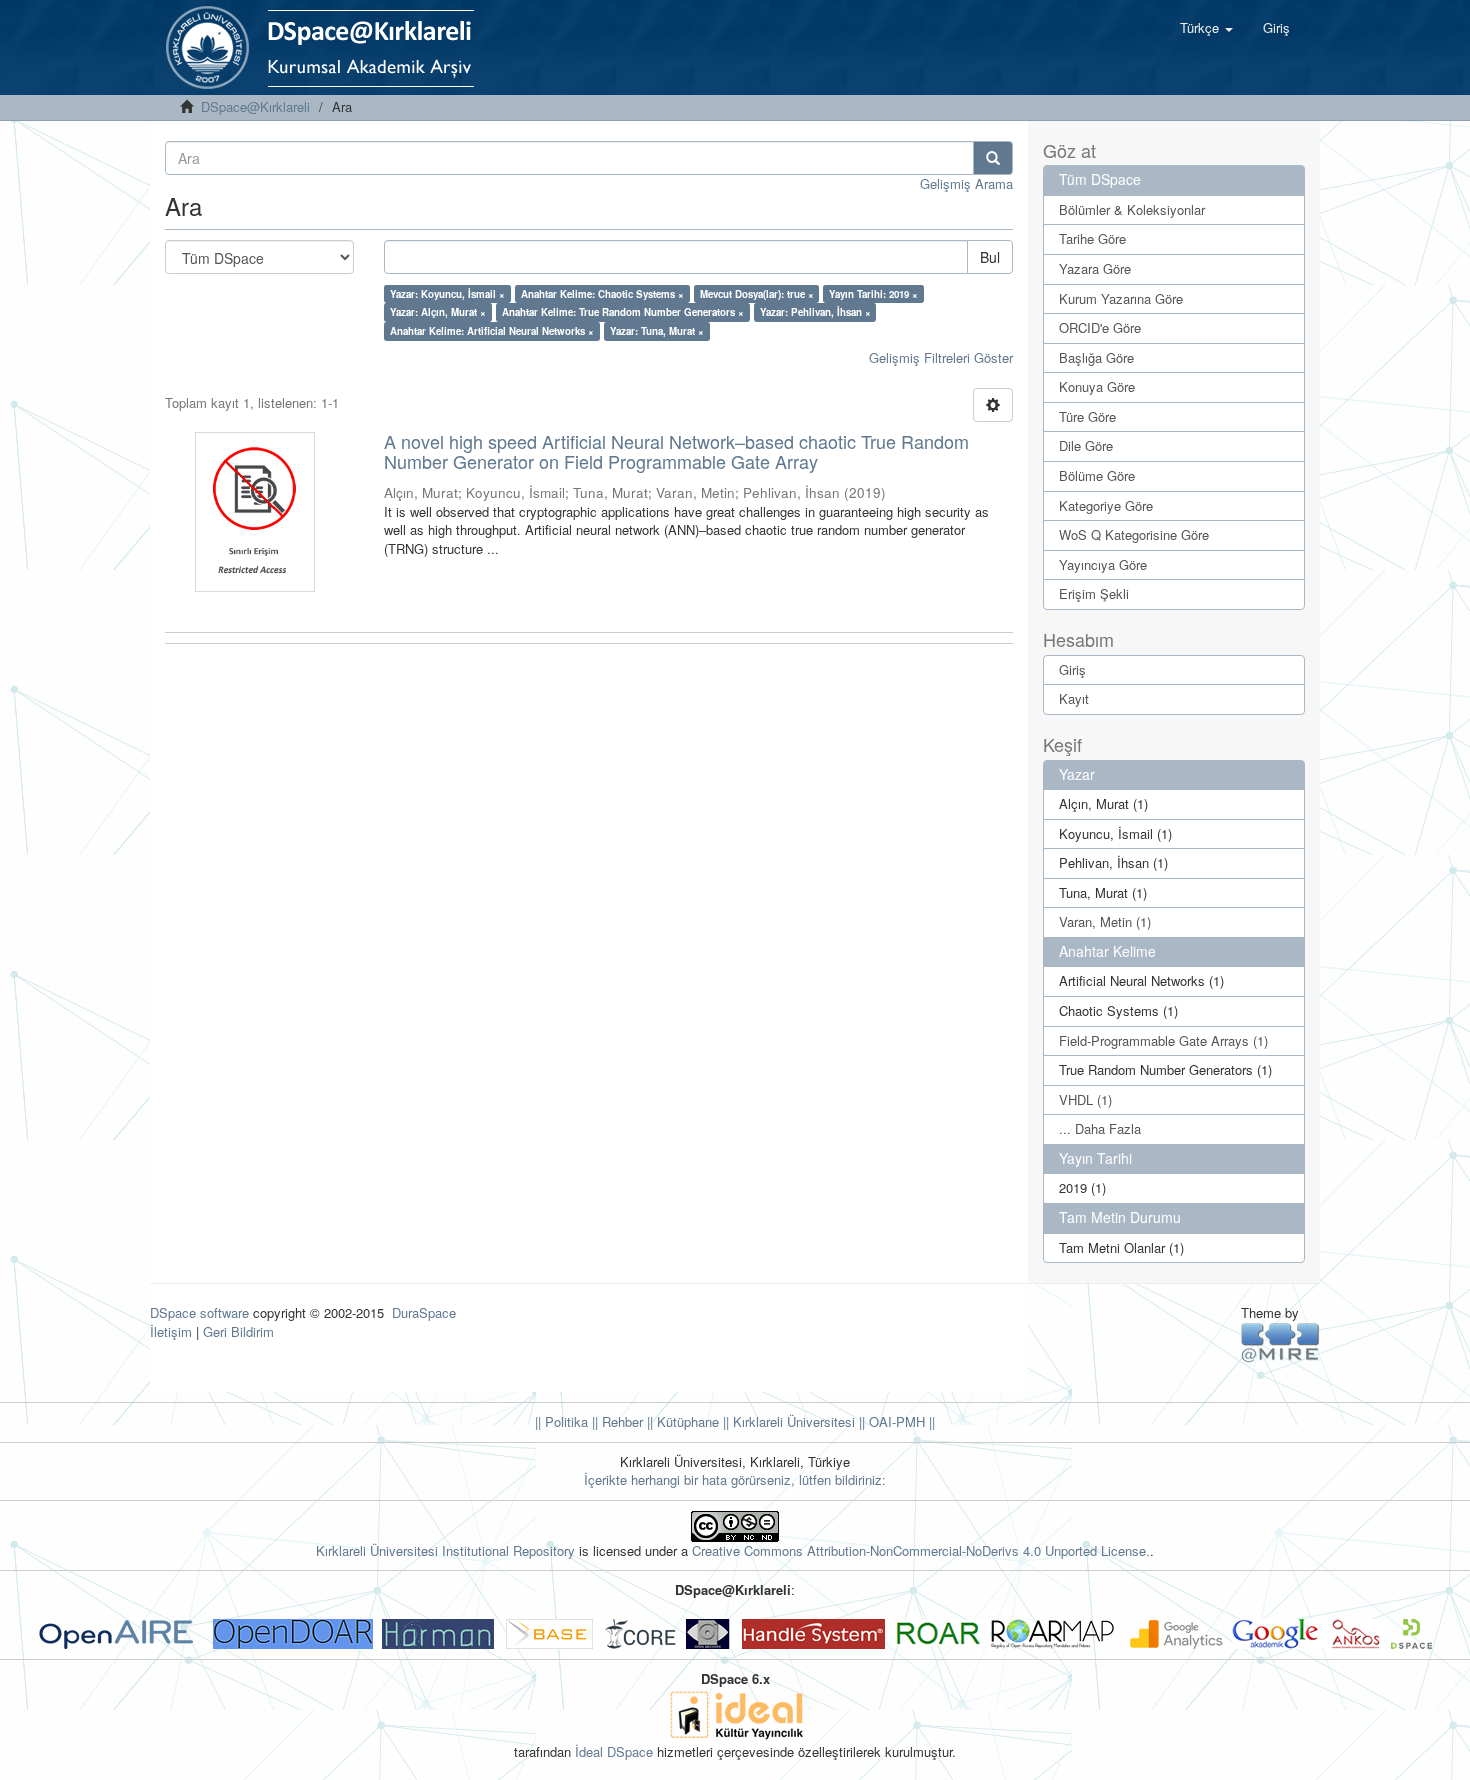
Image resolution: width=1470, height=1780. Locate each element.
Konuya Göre (1097, 386)
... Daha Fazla (1100, 1128)
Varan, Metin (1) (1105, 921)
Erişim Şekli (1094, 593)
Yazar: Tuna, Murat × (657, 331)
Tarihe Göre (1092, 238)
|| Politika (561, 1421)
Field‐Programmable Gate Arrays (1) (1163, 1040)
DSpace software (199, 1312)
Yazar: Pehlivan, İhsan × (815, 312)
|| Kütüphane (681, 1421)
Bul (990, 257)
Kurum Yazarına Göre (1121, 298)
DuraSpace (424, 1312)
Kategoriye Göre (1106, 505)
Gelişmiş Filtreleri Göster (941, 357)
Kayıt (1074, 698)
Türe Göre (1087, 416)
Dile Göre (1086, 445)
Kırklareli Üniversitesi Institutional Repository (445, 1550)
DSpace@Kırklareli (255, 106)
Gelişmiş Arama (966, 183)
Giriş (1072, 669)
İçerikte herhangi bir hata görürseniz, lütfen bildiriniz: (735, 1479)
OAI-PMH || (900, 1421)
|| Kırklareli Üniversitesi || (792, 1421)
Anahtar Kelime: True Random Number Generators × (623, 312)
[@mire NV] (1280, 1341)
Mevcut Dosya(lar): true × (757, 294)
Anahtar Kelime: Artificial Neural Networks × (492, 331)
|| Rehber (615, 1421)
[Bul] (993, 158)
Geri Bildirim (238, 1331)
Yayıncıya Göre (1103, 564)
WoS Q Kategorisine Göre (1134, 534)
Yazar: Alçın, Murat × (438, 312)
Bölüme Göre (1097, 475)
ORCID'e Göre (1100, 327)
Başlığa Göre (1096, 357)
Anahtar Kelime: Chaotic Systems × (602, 294)
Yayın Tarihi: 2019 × (873, 294)
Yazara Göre (1095, 268)
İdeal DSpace (614, 1751)
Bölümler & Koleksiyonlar (1132, 209)
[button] (1206, 28)
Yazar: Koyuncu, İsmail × (447, 294)
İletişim (171, 1331)
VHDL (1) (1085, 1099)
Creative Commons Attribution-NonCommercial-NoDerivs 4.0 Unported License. (921, 1550)
